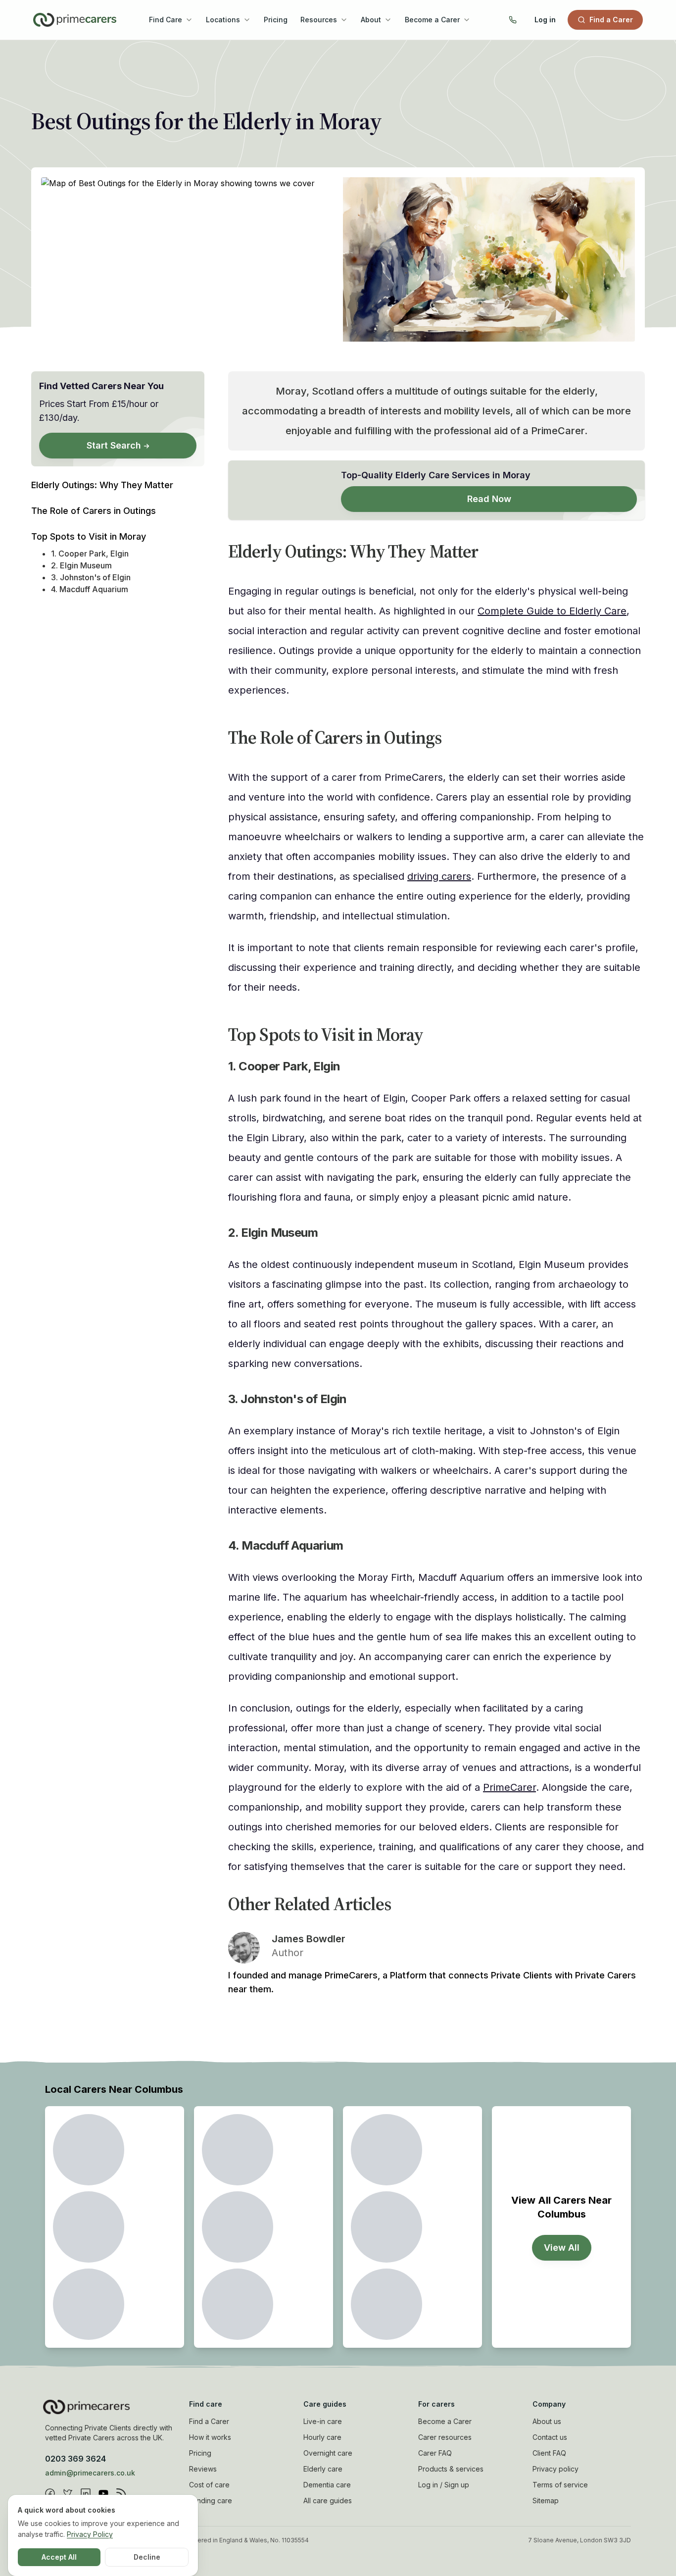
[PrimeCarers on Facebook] (50, 2493)
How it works (210, 2437)
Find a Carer (611, 20)
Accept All (59, 2557)
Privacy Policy (90, 2534)
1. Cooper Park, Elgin (90, 554)
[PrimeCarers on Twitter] (68, 2493)
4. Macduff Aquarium (90, 589)
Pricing (276, 20)
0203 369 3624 (75, 2459)
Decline (147, 2557)
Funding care (211, 2500)
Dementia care (327, 2485)
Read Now (489, 499)
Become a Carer (445, 2421)
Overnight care (328, 2453)
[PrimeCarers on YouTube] (103, 2493)
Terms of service (560, 2485)
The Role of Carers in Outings (94, 511)
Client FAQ (549, 2453)
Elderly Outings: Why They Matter (102, 485)
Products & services (451, 2469)
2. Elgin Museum (81, 565)
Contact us (550, 2437)
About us (547, 2421)
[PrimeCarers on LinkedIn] (86, 2493)
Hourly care (322, 2437)
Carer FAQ (435, 2453)
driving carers (439, 876)
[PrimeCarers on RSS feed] (121, 2493)
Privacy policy (555, 2469)
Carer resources (445, 2437)
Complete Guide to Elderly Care (552, 611)
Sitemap (546, 2500)
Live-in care (323, 2421)
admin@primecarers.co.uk (90, 2473)
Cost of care (209, 2485)
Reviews (203, 2469)
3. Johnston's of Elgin (91, 577)
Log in (545, 20)
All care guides (328, 2500)
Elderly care (323, 2469)
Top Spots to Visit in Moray (89, 536)
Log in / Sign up (444, 2485)
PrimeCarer (509, 1787)
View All (562, 2248)
